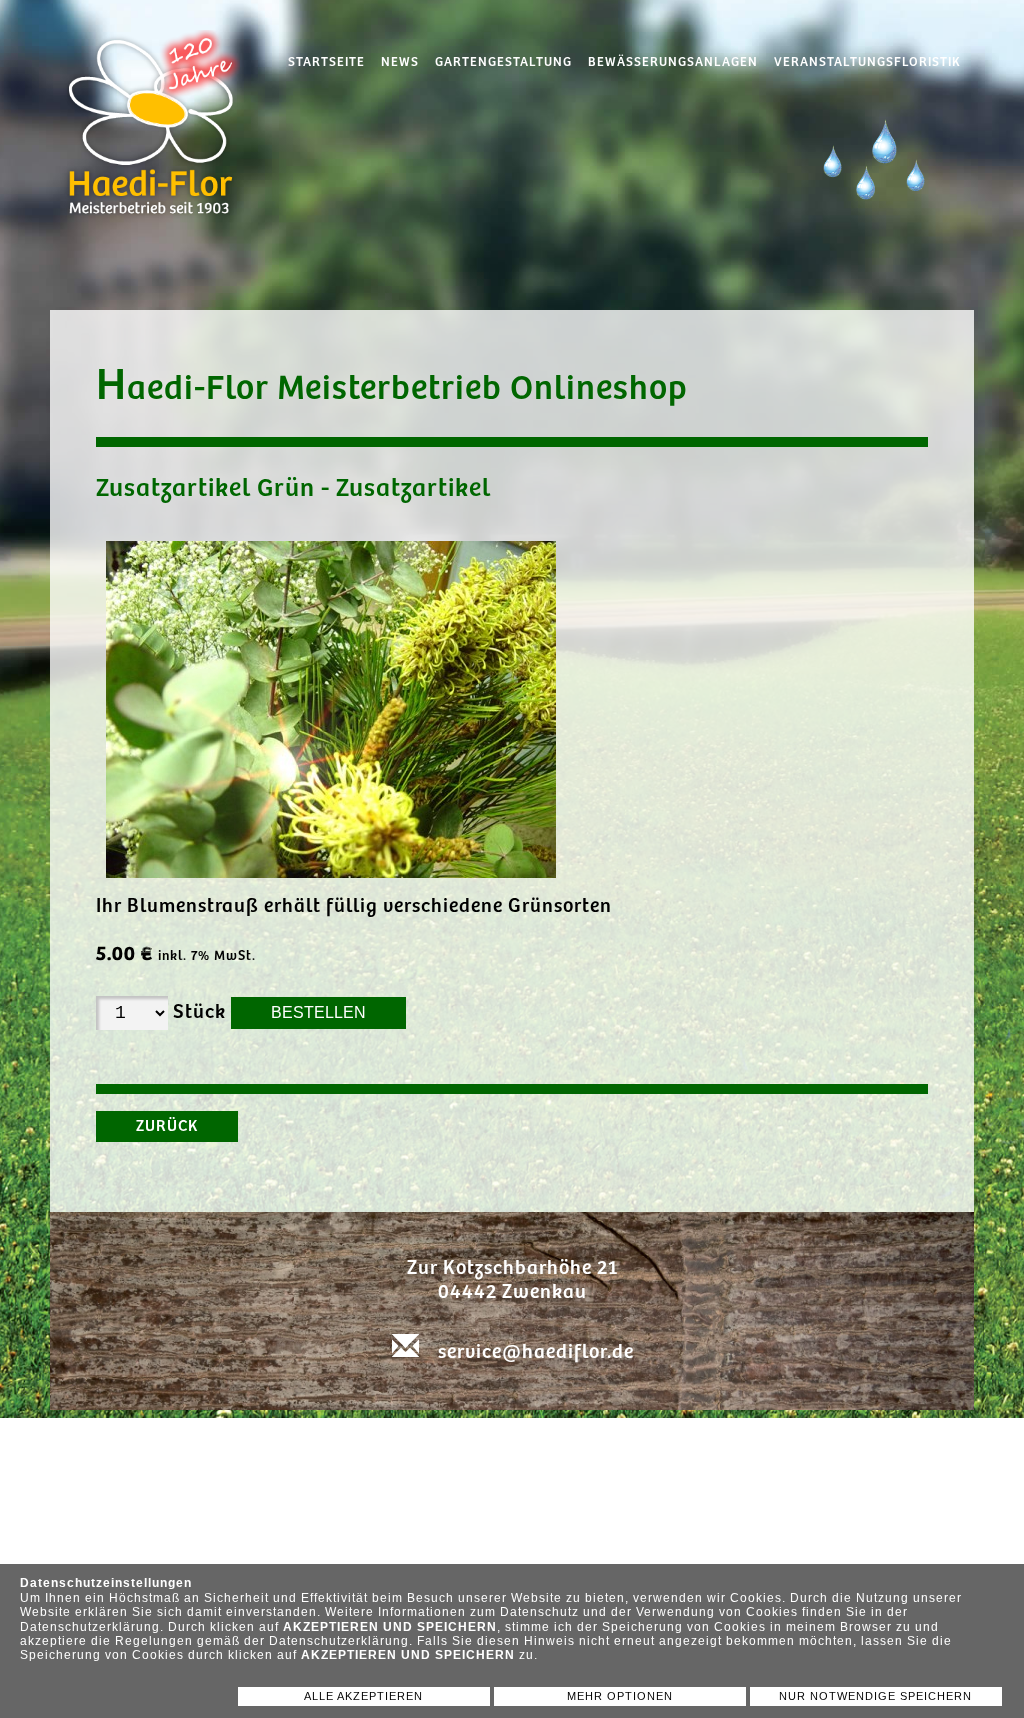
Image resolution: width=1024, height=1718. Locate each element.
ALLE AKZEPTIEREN (363, 1696)
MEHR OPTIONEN (620, 1696)
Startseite (326, 62)
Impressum (649, 1439)
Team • (396, 1439)
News (400, 62)
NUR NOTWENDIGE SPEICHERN (875, 1696)
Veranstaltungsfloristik (867, 62)
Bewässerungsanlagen (673, 62)
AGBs (728, 1439)
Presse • (458, 1439)
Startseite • (321, 1439)
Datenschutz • (548, 1439)
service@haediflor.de (536, 1352)
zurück (167, 1126)
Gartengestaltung (503, 62)
